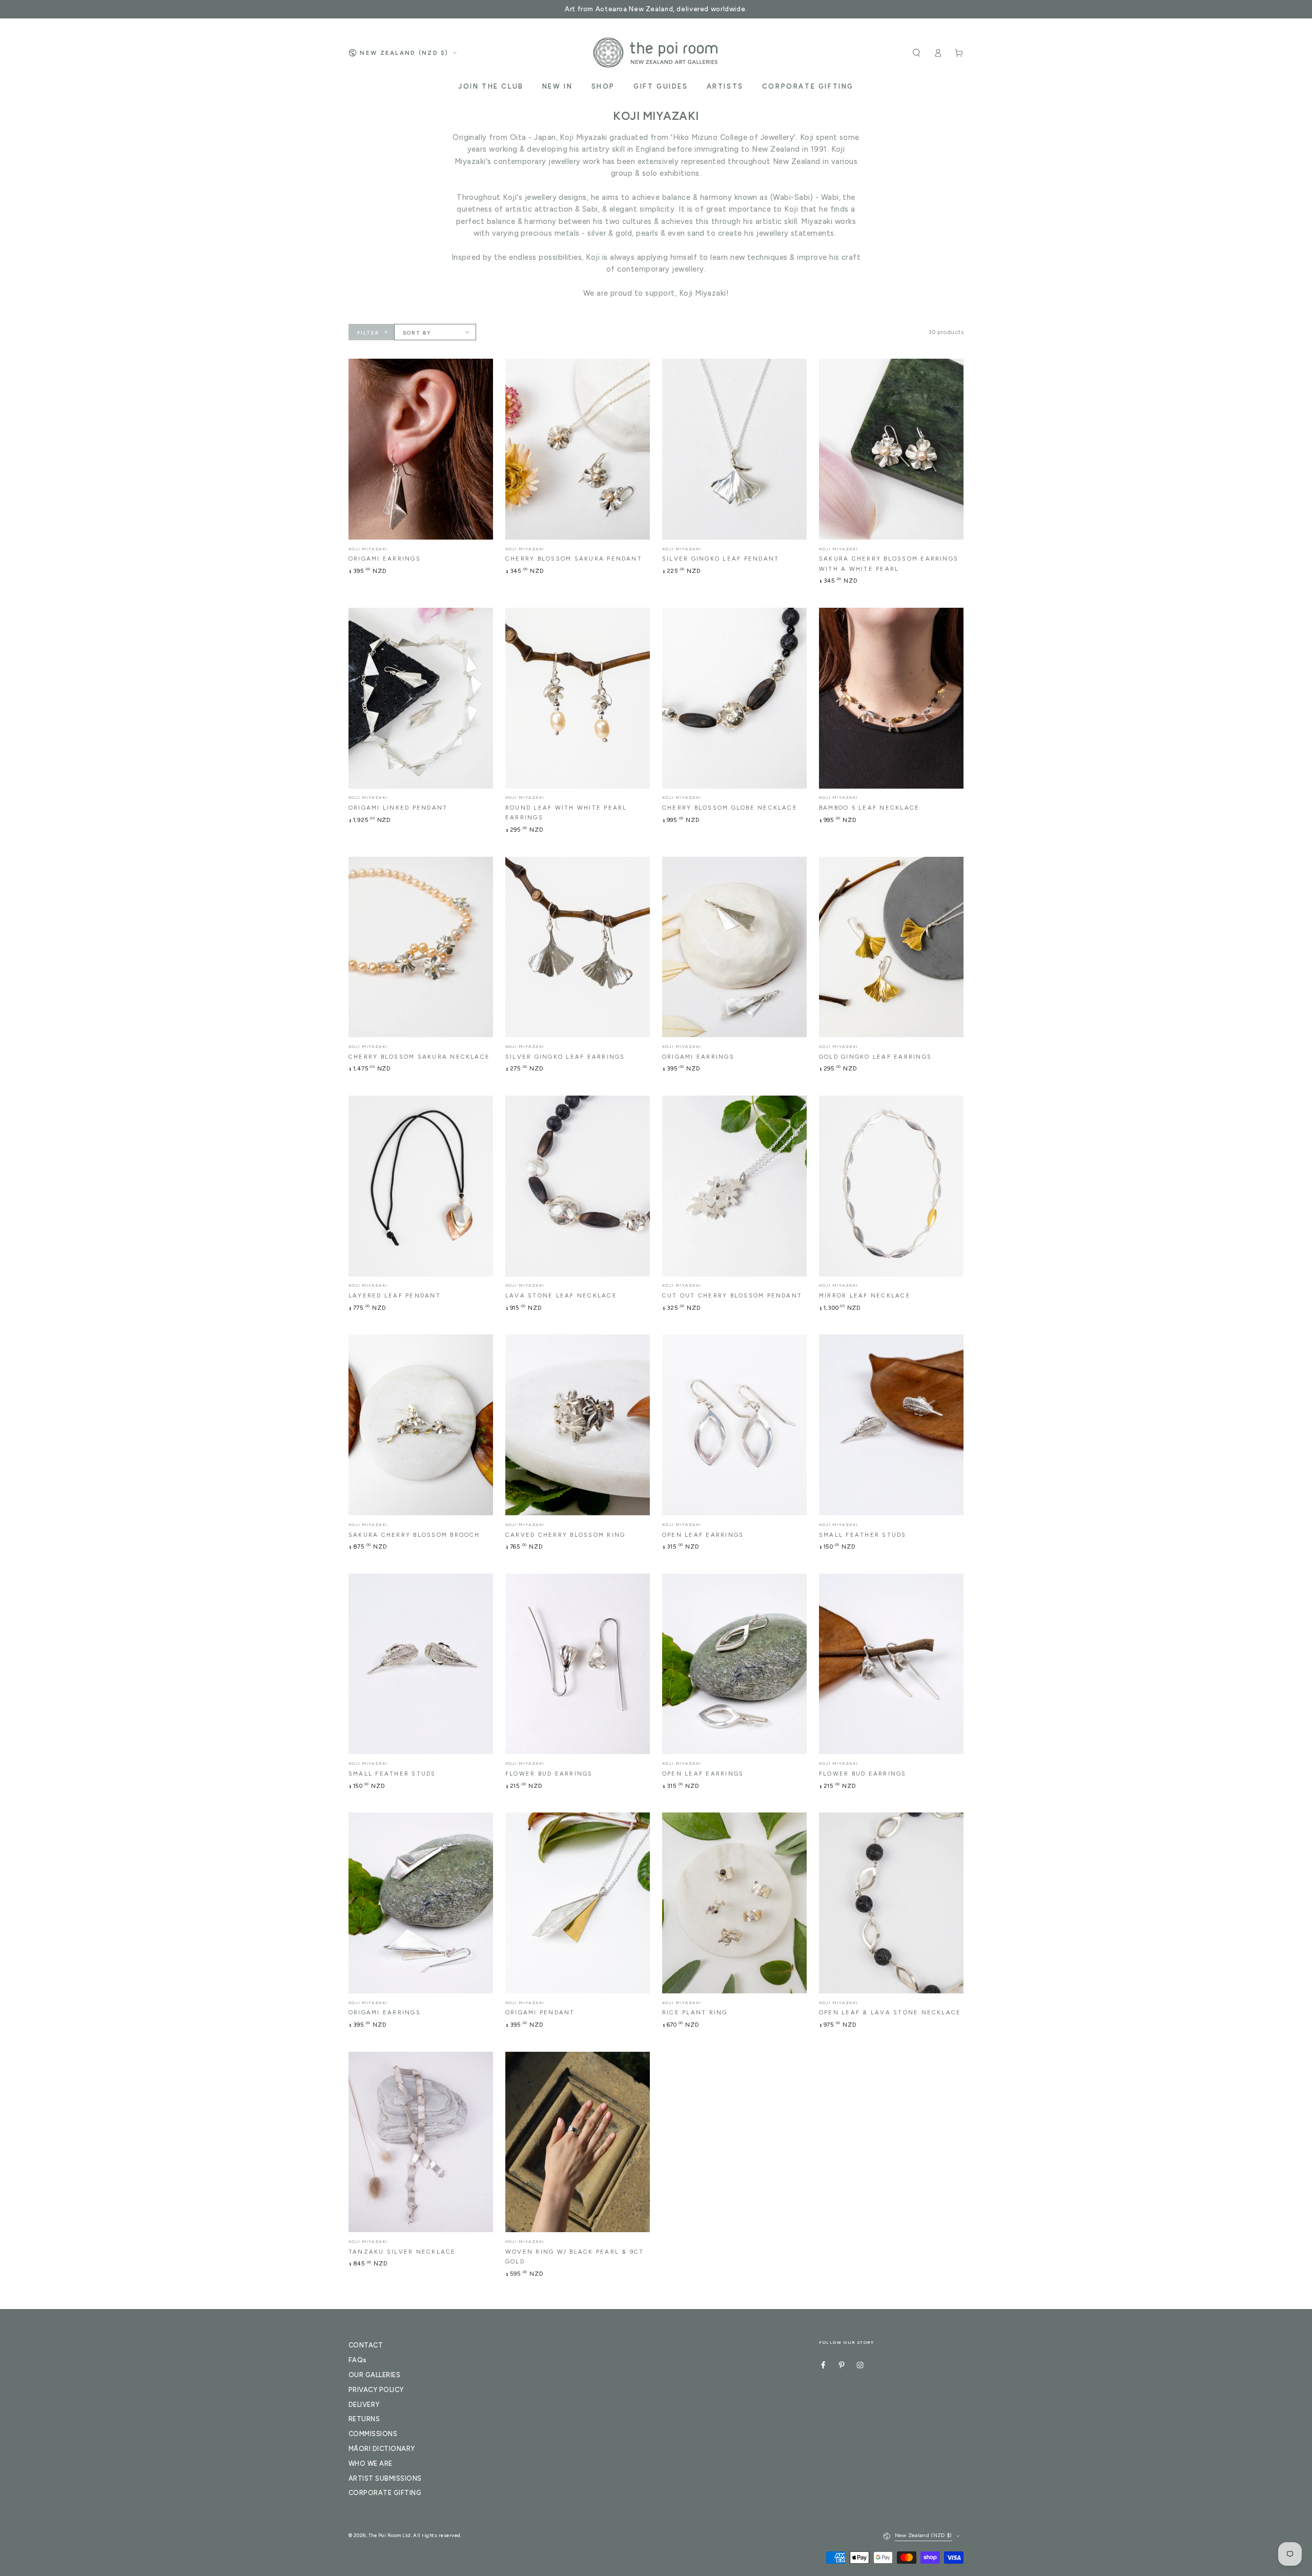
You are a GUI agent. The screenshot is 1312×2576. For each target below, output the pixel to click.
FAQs (358, 2360)
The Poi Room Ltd (390, 2535)
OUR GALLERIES (374, 2375)
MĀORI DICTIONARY (382, 2449)
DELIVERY (364, 2405)
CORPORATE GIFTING (385, 2493)
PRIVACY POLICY (376, 2390)
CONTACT (366, 2345)
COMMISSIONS (373, 2434)
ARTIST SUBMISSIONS (385, 2478)
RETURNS (364, 2419)
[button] (916, 53)
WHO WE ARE (371, 2464)
